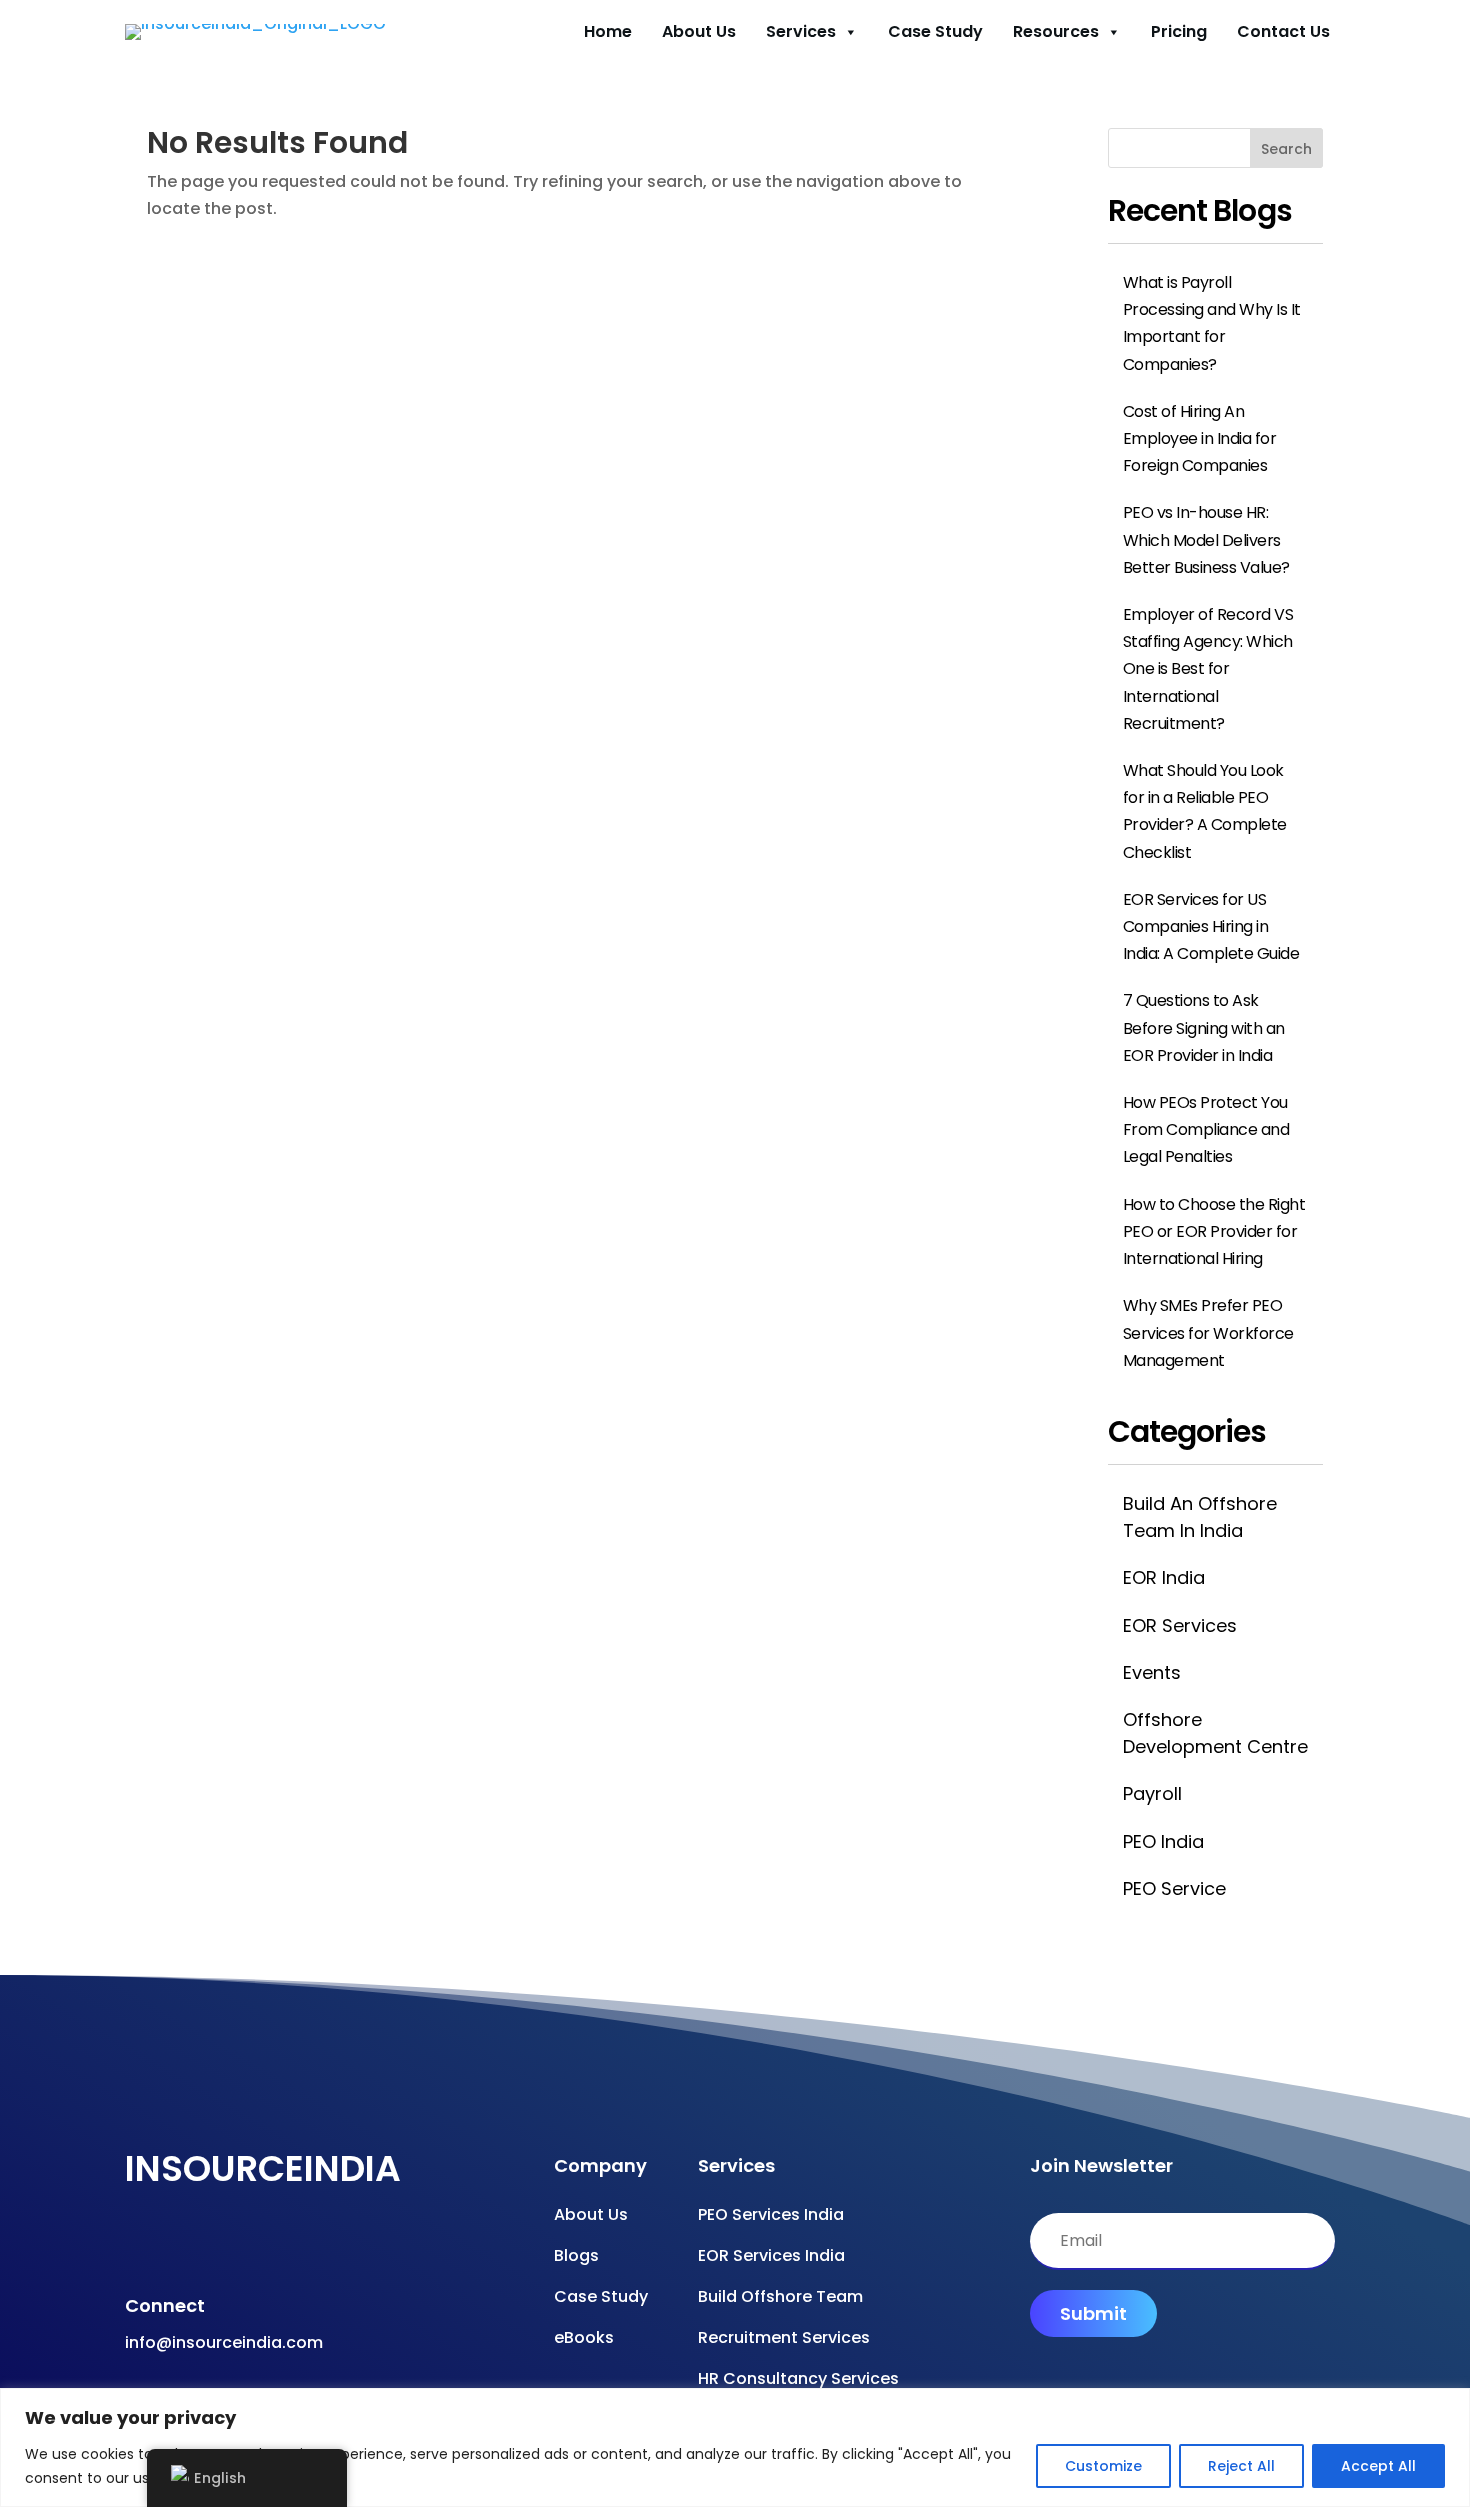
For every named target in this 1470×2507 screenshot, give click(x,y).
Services (801, 31)
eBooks (584, 2337)
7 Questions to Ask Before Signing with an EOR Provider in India (1204, 1027)
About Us (699, 31)
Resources (1056, 31)
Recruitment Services (784, 2337)
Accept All (1378, 2466)
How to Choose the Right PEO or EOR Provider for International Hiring (1214, 1231)
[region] (735, 2447)
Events (1152, 1672)
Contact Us (1283, 31)
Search (1286, 149)
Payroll (1152, 1793)
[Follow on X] (251, 2247)
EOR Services (1180, 1625)
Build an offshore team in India (1200, 1517)
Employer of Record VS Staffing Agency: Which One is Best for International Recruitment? (1208, 669)
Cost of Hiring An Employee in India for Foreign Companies (1200, 438)
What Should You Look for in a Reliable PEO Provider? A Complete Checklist (1205, 811)
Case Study (935, 31)
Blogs (576, 2255)
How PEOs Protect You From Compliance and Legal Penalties (1206, 1129)
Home (608, 31)
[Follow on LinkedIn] (291, 2247)
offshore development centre (1215, 1733)
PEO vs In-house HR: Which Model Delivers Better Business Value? (1206, 539)
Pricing (1179, 31)
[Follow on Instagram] (211, 2247)
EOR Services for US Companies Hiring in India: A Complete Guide (1211, 926)
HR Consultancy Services (798, 2378)
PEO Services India (771, 2214)
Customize (1103, 2466)
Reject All (1241, 2466)
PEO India (1163, 1841)
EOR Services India (771, 2255)
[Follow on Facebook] (131, 2247)
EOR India (1164, 1577)
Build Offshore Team (780, 2296)
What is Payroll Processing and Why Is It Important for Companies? (1212, 323)
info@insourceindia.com (224, 2342)
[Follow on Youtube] (171, 2247)
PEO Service (1174, 1888)
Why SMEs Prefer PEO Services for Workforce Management (1208, 1332)
